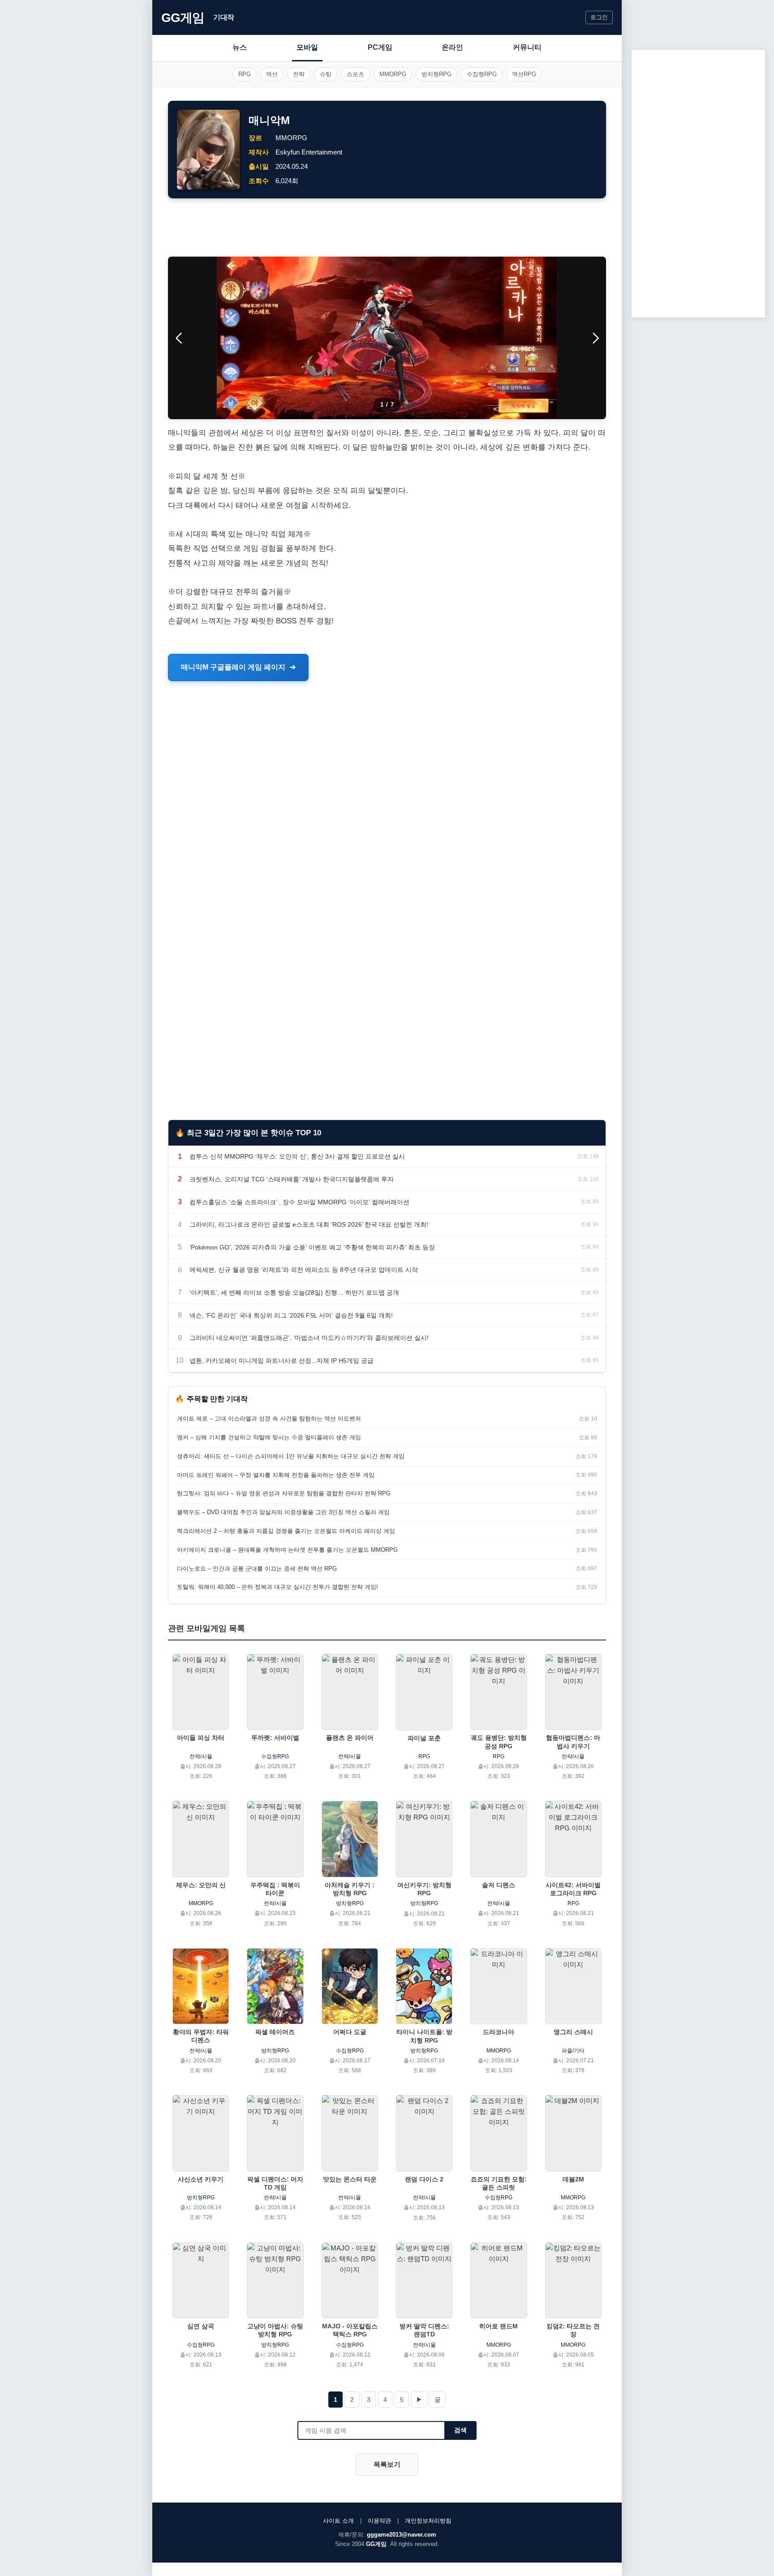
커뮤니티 (527, 47)
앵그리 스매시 (573, 2032)
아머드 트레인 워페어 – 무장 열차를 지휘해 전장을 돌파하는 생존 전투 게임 (276, 1475)
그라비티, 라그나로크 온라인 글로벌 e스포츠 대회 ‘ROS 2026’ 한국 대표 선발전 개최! (309, 1224)
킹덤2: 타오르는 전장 (573, 2330)
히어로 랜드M (499, 2326)
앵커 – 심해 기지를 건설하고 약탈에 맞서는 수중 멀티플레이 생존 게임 (269, 1437)
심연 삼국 (201, 2326)
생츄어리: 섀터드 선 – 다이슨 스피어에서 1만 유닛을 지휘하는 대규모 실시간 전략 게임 (291, 1456)
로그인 (599, 17)
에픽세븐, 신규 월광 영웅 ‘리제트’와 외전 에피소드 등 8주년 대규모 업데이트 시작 (304, 1270)
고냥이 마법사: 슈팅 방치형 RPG (275, 2330)
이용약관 (379, 2521)
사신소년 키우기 (201, 2179)
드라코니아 (499, 2032)
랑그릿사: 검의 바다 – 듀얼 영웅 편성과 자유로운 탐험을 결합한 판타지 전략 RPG (284, 1493)
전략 (299, 74)
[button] (596, 338)
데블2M (573, 2179)
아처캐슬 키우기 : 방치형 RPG (350, 1889)
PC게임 (380, 47)
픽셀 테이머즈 (275, 2032)
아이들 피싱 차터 (201, 1738)
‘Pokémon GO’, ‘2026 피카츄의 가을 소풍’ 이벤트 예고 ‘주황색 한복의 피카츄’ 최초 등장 (312, 1247)
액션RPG (524, 74)
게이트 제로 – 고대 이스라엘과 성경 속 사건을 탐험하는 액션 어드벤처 (269, 1419)
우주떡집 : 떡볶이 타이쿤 (275, 1889)
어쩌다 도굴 (350, 2032)
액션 (272, 74)
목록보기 (387, 2464)
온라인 (452, 47)
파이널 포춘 (424, 1738)
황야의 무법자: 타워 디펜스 (201, 2036)
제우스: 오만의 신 (201, 1885)
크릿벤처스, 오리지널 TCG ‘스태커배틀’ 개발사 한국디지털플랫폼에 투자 (292, 1179)
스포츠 (355, 74)
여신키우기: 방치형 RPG (424, 1889)
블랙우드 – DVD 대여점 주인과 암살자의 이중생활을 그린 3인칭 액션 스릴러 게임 (283, 1512)
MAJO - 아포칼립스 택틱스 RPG (350, 2330)
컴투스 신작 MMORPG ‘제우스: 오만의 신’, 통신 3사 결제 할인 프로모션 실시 (297, 1156)
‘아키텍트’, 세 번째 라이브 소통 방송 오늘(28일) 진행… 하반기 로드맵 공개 (294, 1292)
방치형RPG (436, 74)
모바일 (307, 47)
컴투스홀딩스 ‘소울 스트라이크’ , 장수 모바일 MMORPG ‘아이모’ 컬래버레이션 (299, 1202)
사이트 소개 (338, 2521)
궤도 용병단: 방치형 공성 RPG (499, 1742)
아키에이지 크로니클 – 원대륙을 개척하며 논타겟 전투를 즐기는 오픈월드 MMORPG (287, 1550)
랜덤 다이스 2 (424, 2179)
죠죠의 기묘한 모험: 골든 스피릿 (499, 2183)
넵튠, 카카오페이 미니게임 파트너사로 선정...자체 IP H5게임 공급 (282, 1361)
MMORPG (393, 74)
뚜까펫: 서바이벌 (275, 1738)
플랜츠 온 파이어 (350, 1738)
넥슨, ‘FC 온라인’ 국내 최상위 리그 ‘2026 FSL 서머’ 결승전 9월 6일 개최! (291, 1315)
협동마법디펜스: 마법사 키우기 (573, 1742)
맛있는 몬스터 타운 (350, 2179)
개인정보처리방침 (428, 2521)
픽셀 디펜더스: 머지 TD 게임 (275, 2183)
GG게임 (183, 18)
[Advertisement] (387, 228)
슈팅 (326, 74)
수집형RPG (482, 74)
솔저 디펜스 (499, 1885)
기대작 (224, 17)
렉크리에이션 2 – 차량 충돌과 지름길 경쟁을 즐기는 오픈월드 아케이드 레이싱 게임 (286, 1531)
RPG (245, 74)
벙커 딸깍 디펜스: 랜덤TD (424, 2330)
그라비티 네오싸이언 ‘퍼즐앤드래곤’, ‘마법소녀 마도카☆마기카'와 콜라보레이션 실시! (309, 1338)
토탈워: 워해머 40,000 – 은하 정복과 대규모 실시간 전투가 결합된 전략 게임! (277, 1587)
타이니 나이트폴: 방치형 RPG (424, 2036)
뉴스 (240, 47)
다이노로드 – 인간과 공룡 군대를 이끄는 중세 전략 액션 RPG (257, 1569)
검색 (460, 2430)
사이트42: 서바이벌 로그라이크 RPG (573, 1889)
